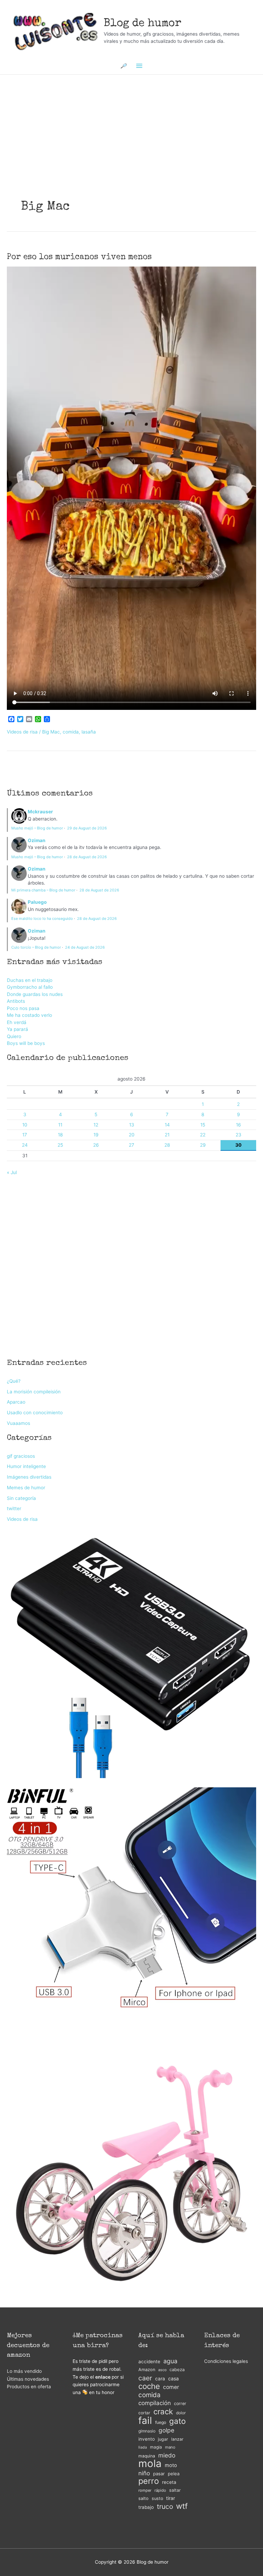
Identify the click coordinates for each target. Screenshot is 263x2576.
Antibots (16, 1001)
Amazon (147, 2370)
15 (203, 1125)
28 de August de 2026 (87, 857)
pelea (174, 2474)
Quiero (14, 1036)
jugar (163, 2439)
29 (203, 1145)
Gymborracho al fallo (30, 987)
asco (162, 2370)
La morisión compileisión (34, 1392)
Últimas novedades (28, 2379)
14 (167, 1125)
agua (170, 2361)
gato (177, 2421)
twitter (14, 1508)
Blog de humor (143, 24)
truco (165, 2507)
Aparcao (16, 1402)
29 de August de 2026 (87, 828)
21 (167, 1135)
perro (149, 2481)
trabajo (146, 2507)
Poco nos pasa (23, 1008)
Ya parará (17, 1029)
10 (25, 1125)
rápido (160, 2490)
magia (156, 2447)
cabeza (177, 2370)
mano (170, 2447)
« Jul (12, 1172)
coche (149, 2386)
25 (60, 1145)
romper (145, 2490)
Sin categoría (21, 1498)
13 (132, 1125)
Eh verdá (17, 1022)
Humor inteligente (26, 1466)
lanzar (177, 2439)
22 (203, 1135)
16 (239, 1125)
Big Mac (51, 732)
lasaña (89, 732)
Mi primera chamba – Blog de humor (43, 890)
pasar (159, 2474)
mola (150, 2464)
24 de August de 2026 (85, 947)
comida (71, 732)
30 (238, 1145)
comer (171, 2387)
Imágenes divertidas (29, 1477)
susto (157, 2498)
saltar (175, 2490)
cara (160, 2379)
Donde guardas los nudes (35, 994)
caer (145, 2378)
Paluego (37, 902)
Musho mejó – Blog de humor (37, 828)
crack (163, 2412)
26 (96, 1145)
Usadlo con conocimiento (35, 1413)
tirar (171, 2498)
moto (171, 2465)
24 (25, 1145)
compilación (155, 2403)
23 (239, 1135)
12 (96, 1125)
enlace (103, 2377)
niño (144, 2473)
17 (25, 1135)
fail (145, 2421)
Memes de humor (26, 1488)
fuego (161, 2422)
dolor (181, 2413)
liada (143, 2447)
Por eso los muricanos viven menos (79, 257)
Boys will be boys (26, 1043)
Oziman (37, 840)
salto (143, 2498)
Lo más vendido (24, 2371)
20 (132, 1135)
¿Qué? (14, 1381)
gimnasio (147, 2431)
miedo (167, 2455)
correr (180, 2404)
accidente (149, 2362)
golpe (166, 2430)
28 (167, 1145)
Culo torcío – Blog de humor (36, 947)
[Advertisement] (131, 115)
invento (147, 2439)
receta (169, 2482)
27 (131, 1145)
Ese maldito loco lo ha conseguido (42, 919)
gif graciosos (21, 1456)
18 (60, 1135)
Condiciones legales (226, 2361)
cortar (144, 2413)
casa (173, 2378)
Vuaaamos (18, 1423)
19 (96, 1135)
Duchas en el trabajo (30, 980)
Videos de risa (22, 732)
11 (60, 1125)
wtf (182, 2506)
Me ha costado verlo (29, 1015)
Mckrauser (40, 812)
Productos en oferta (29, 2387)
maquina (147, 2456)
